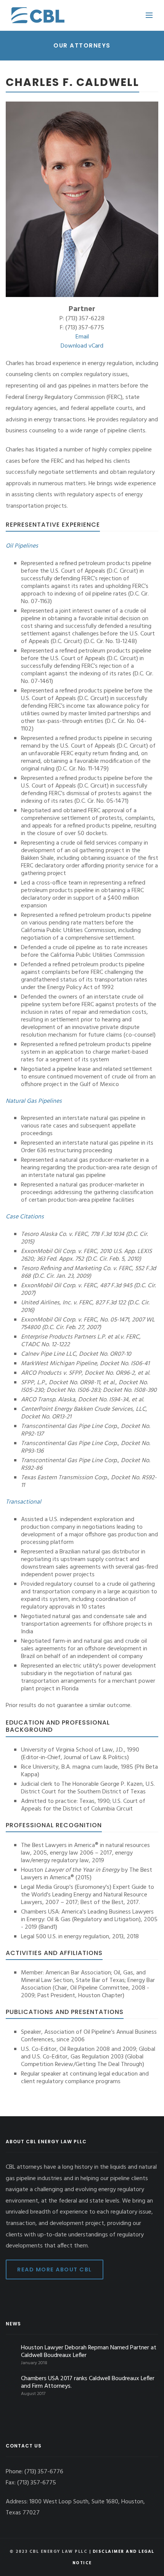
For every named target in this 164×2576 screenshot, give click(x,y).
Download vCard (82, 346)
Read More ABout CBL (55, 2269)
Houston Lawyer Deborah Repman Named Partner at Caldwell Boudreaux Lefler (89, 2352)
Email (82, 337)
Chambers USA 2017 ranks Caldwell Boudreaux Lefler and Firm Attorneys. (88, 2382)
